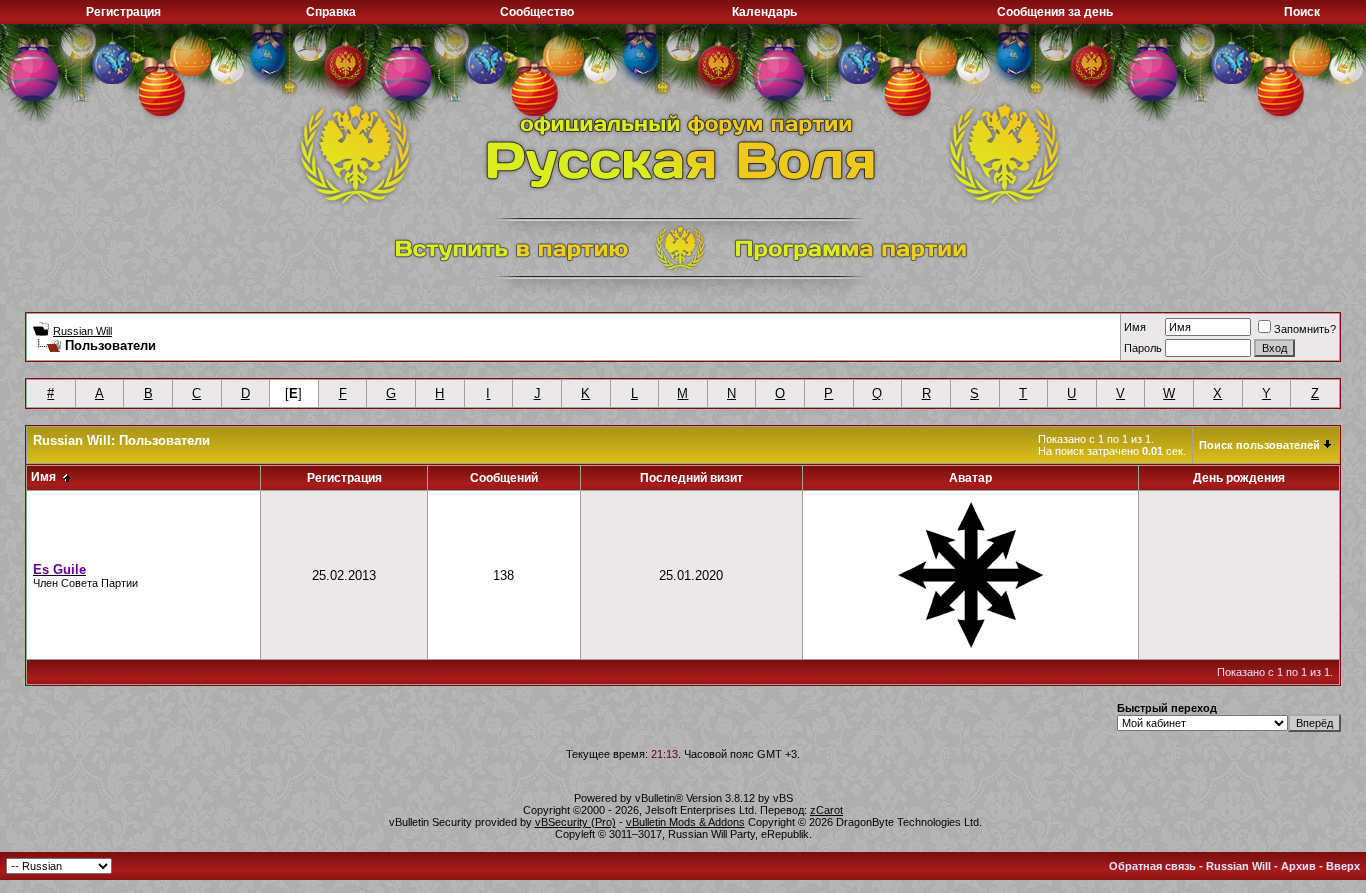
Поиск (1302, 12)
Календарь (764, 12)
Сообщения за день (1055, 12)
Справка (331, 12)
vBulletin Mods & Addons (685, 822)
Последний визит (691, 478)
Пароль (1143, 348)
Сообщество (537, 12)
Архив (1298, 866)
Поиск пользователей (1259, 445)
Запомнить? (1305, 329)
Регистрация (123, 12)
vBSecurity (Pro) (575, 822)
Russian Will (82, 331)
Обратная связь (1152, 866)
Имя (1135, 327)
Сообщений (504, 478)
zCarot (826, 810)
